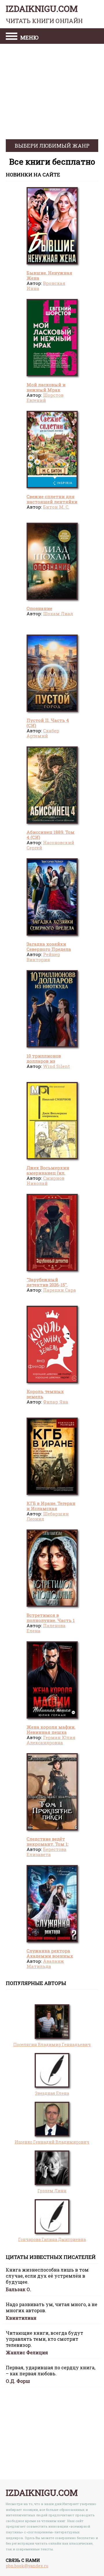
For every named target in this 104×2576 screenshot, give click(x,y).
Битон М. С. (56, 507)
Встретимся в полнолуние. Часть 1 (51, 1618)
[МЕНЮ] (12, 37)
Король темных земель (45, 1394)
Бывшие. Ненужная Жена (49, 275)
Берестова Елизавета (47, 1852)
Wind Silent (56, 1066)
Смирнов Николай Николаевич (45, 1183)
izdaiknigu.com (44, 14)
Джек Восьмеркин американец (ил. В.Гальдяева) (48, 1173)
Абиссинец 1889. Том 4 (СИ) (51, 835)
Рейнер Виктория (43, 957)
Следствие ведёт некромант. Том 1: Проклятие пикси (48, 1844)
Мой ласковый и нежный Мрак (46, 387)
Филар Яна (56, 1402)
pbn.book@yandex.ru (27, 2566)
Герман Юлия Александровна (51, 1740)
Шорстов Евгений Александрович (45, 400)
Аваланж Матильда (45, 1964)
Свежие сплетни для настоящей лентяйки (52, 499)
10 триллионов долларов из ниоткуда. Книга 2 (48, 1061)
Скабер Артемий (43, 733)
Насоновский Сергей (50, 845)
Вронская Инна (46, 286)
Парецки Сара (60, 1290)
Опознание (39, 608)
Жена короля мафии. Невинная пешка (51, 1730)
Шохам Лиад (58, 614)
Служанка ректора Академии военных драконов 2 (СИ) (50, 1956)
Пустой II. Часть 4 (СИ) (48, 723)
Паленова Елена (46, 1628)
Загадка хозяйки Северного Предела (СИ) (49, 949)
